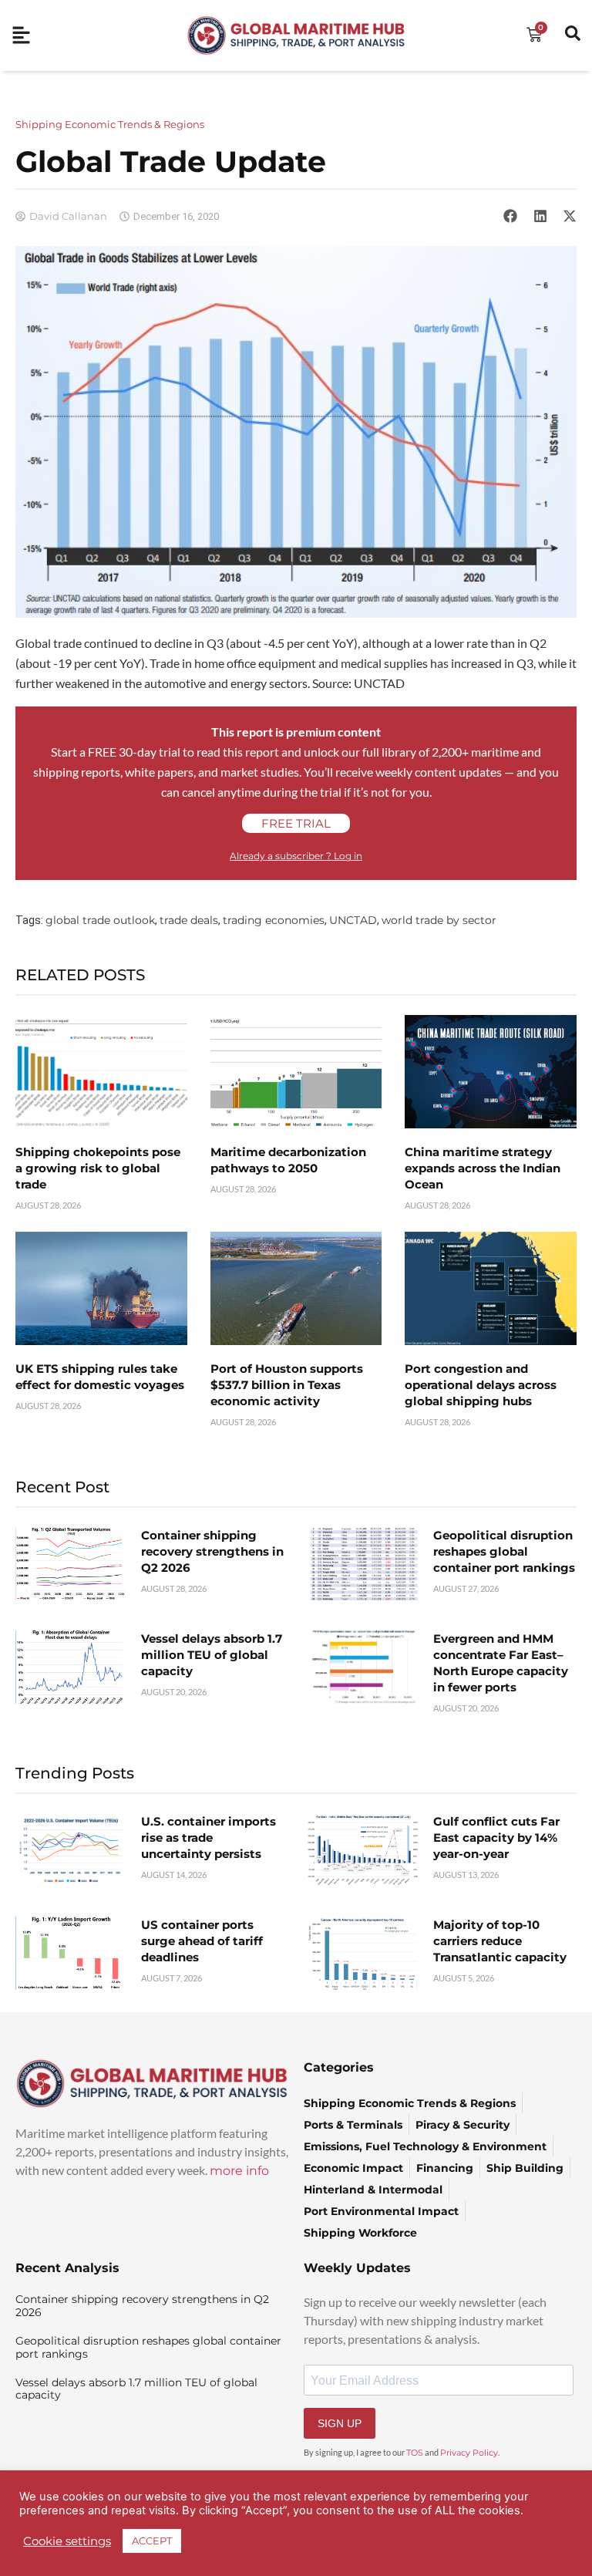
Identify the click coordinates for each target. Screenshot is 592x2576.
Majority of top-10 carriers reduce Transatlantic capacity (500, 1941)
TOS (415, 2453)
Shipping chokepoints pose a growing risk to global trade (98, 1168)
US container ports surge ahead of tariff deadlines (202, 1941)
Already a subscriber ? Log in (296, 856)
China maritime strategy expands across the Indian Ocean (483, 1168)
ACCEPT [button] (152, 2541)
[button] (510, 216)
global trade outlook (100, 920)
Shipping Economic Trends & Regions (110, 124)
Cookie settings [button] (67, 2541)
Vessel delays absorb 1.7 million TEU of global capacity (212, 1655)
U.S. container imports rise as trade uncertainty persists (209, 1838)
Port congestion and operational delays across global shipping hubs (481, 1385)
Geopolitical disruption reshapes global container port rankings (504, 1551)
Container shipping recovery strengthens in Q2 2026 (212, 1551)
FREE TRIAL (296, 823)
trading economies (274, 920)
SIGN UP (340, 2423)
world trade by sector (439, 920)
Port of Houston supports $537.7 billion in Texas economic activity (287, 1385)
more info (239, 2171)
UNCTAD (353, 920)
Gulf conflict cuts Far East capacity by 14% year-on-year (496, 1838)
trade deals (189, 920)
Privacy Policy (469, 2453)
